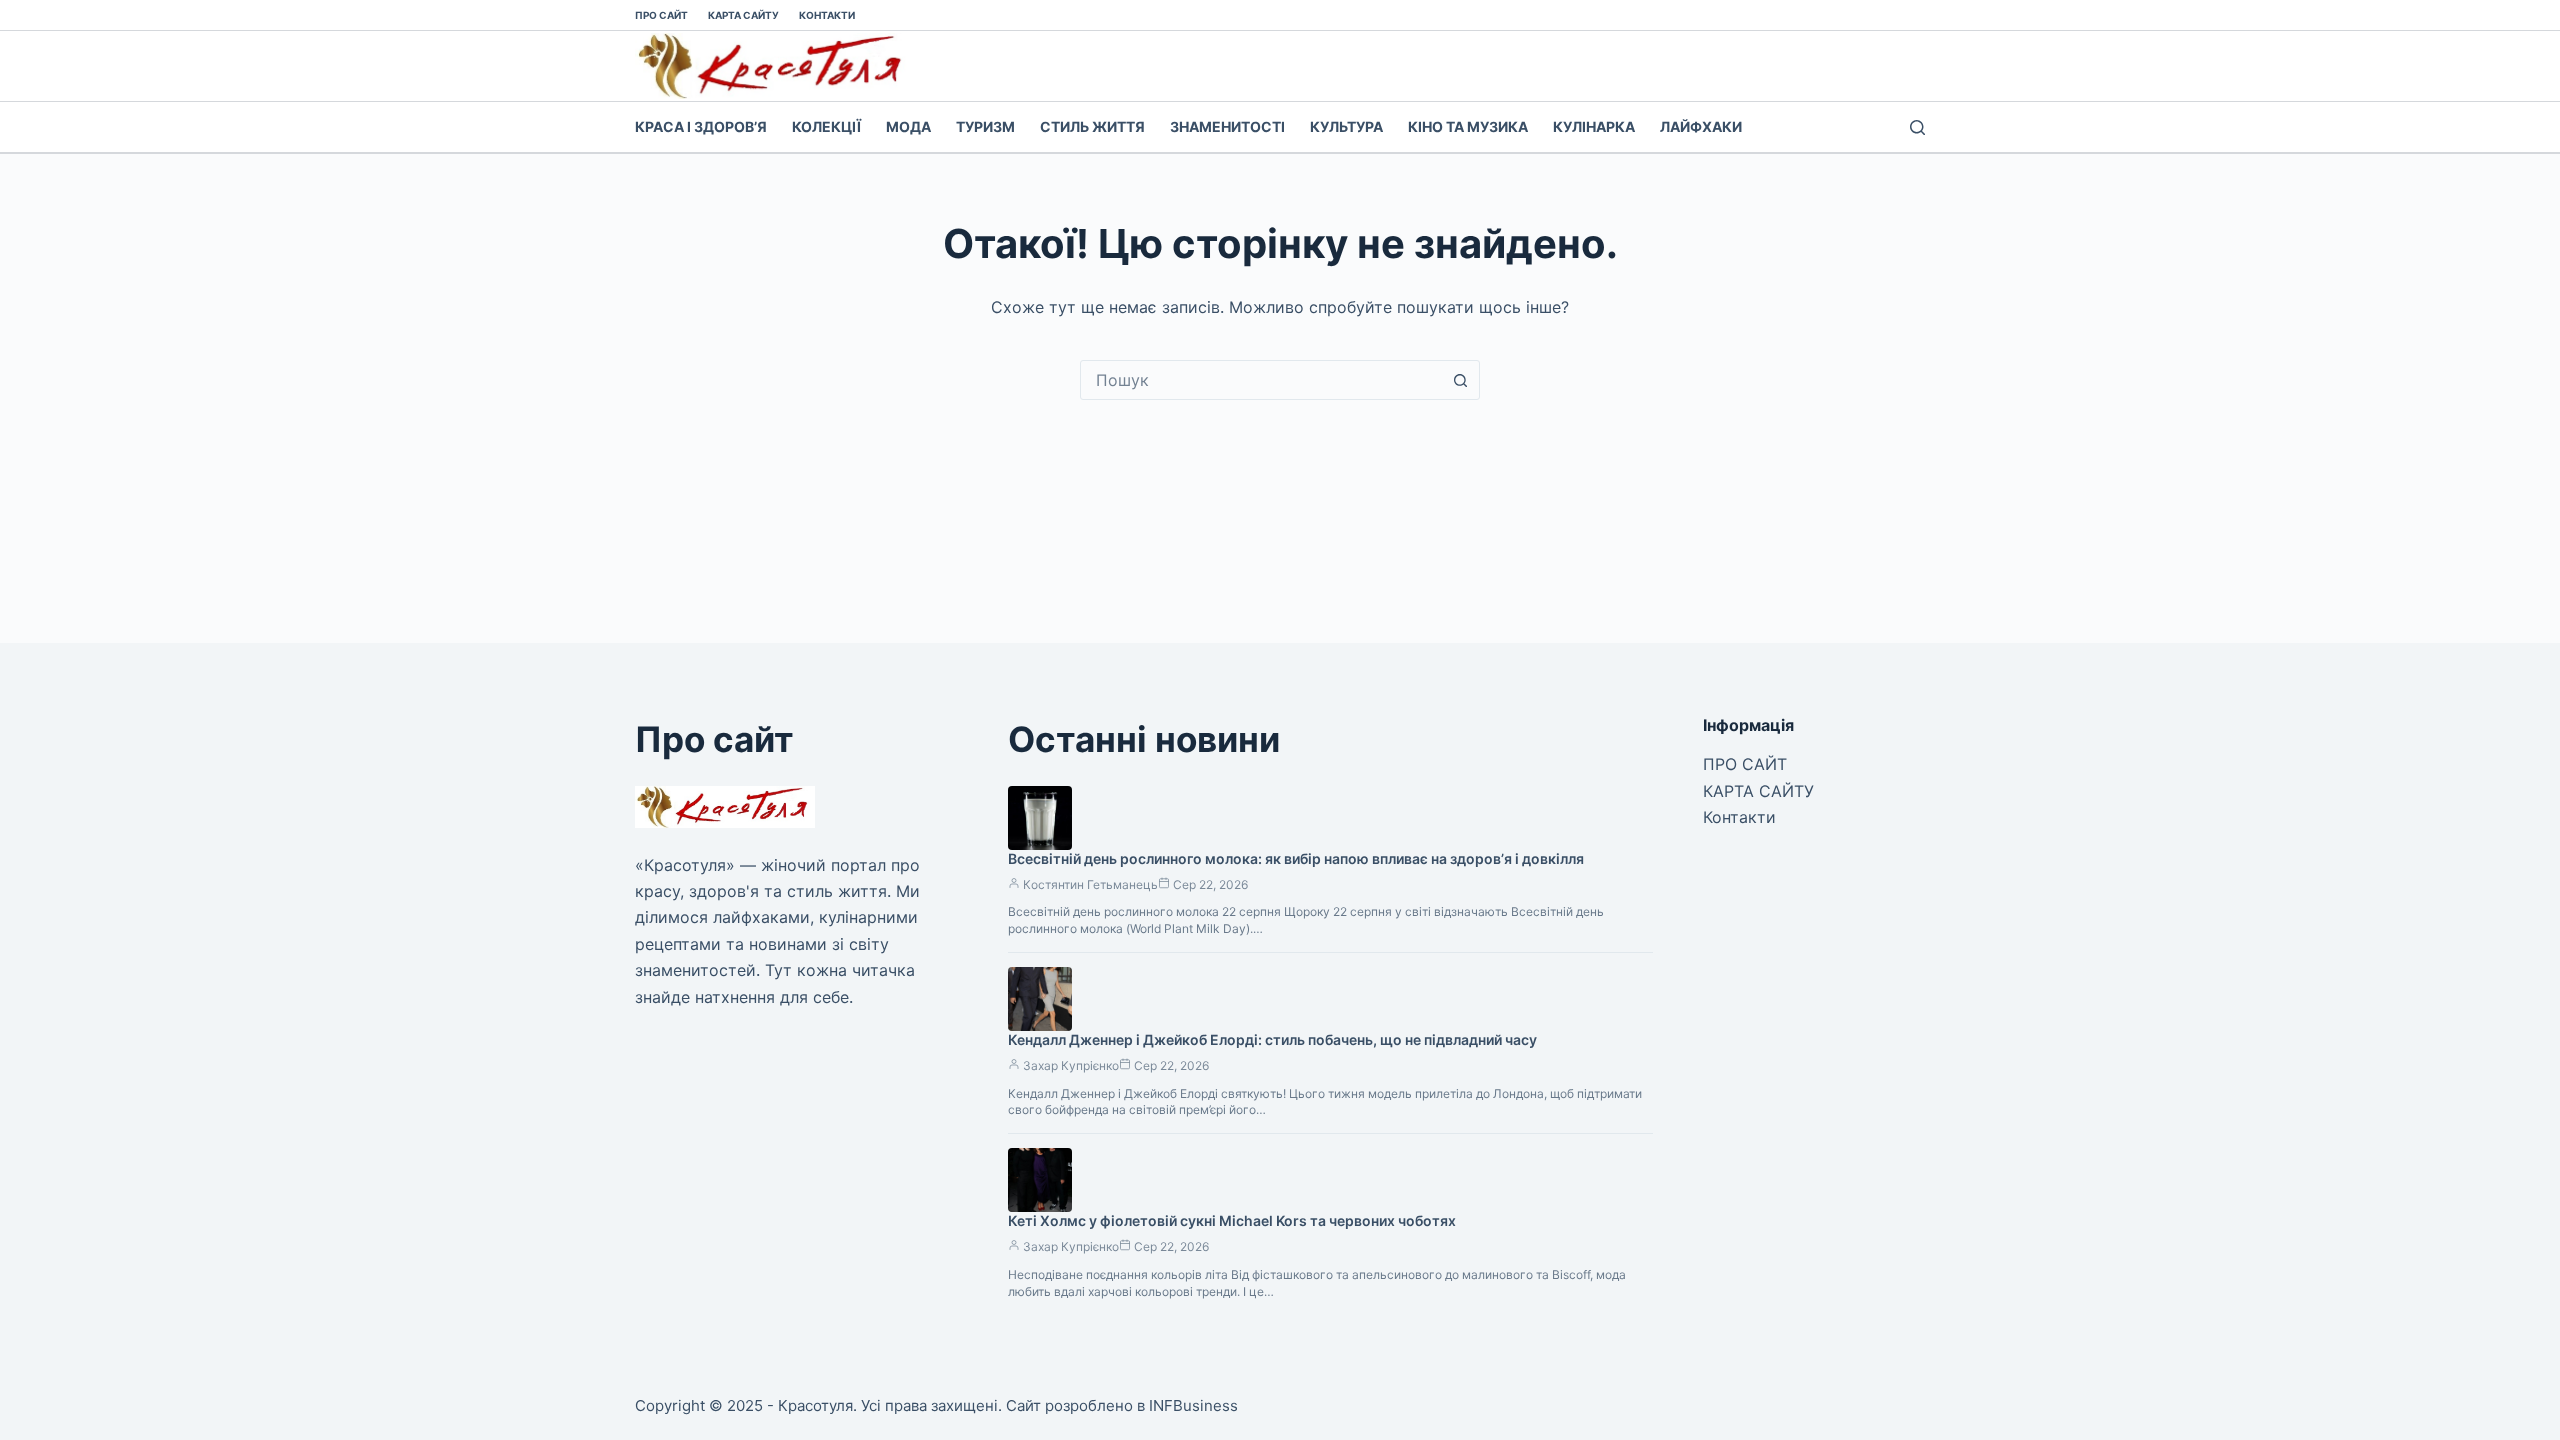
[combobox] (1261, 380)
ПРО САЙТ (661, 15)
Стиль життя (1092, 126)
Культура (1346, 126)
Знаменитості (1227, 126)
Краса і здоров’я (701, 126)
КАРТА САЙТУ (743, 15)
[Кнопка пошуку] (1460, 380)
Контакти (827, 15)
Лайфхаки (1701, 126)
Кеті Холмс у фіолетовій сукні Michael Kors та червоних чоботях (1232, 1220)
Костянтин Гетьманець (1090, 884)
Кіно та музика (1468, 126)
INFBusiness (1193, 1405)
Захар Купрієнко (1071, 1065)
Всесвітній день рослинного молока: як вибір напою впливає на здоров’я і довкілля (1296, 858)
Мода (908, 126)
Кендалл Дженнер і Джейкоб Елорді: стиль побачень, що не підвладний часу (1272, 1039)
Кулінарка (1594, 126)
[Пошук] (1917, 127)
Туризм (985, 126)
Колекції (826, 126)
